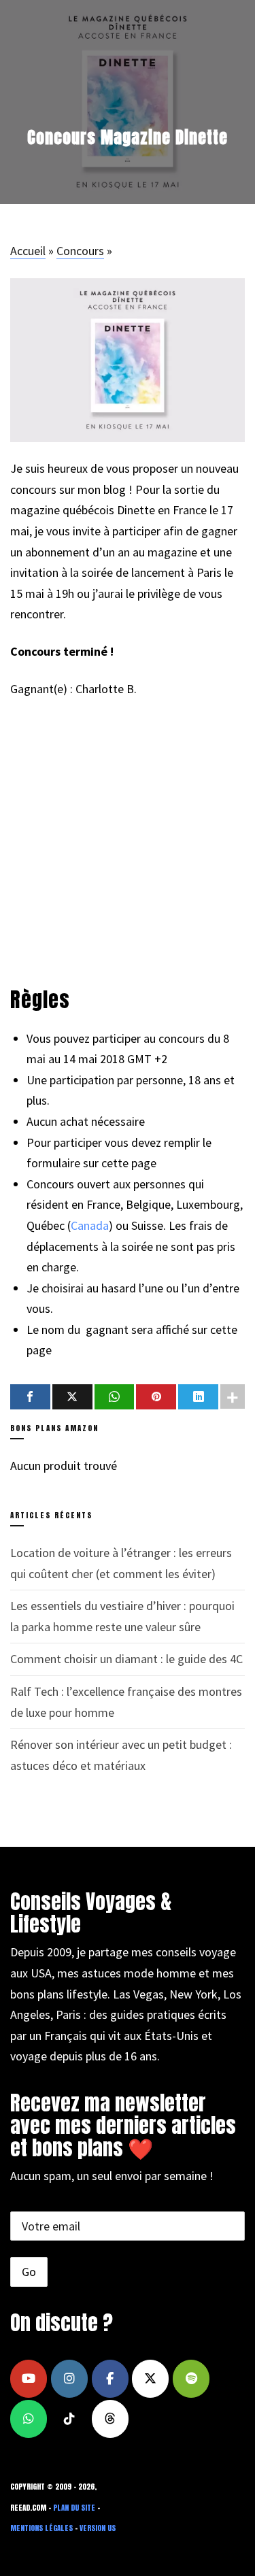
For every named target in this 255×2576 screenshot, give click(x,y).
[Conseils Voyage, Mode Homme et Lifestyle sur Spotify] (191, 2379)
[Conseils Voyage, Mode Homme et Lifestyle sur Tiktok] (69, 2419)
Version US (98, 2528)
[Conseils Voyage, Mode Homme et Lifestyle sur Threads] (110, 2419)
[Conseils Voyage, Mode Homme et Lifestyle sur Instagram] (69, 2379)
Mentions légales (41, 2528)
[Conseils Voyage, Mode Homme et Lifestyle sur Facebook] (110, 2379)
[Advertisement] (112, 842)
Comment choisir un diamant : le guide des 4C (126, 1659)
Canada (90, 1225)
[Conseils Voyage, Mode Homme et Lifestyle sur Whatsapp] (29, 2419)
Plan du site (74, 2508)
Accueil (28, 251)
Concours (80, 251)
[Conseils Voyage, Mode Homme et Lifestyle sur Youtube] (29, 2379)
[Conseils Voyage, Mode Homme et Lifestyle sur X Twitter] (150, 2379)
